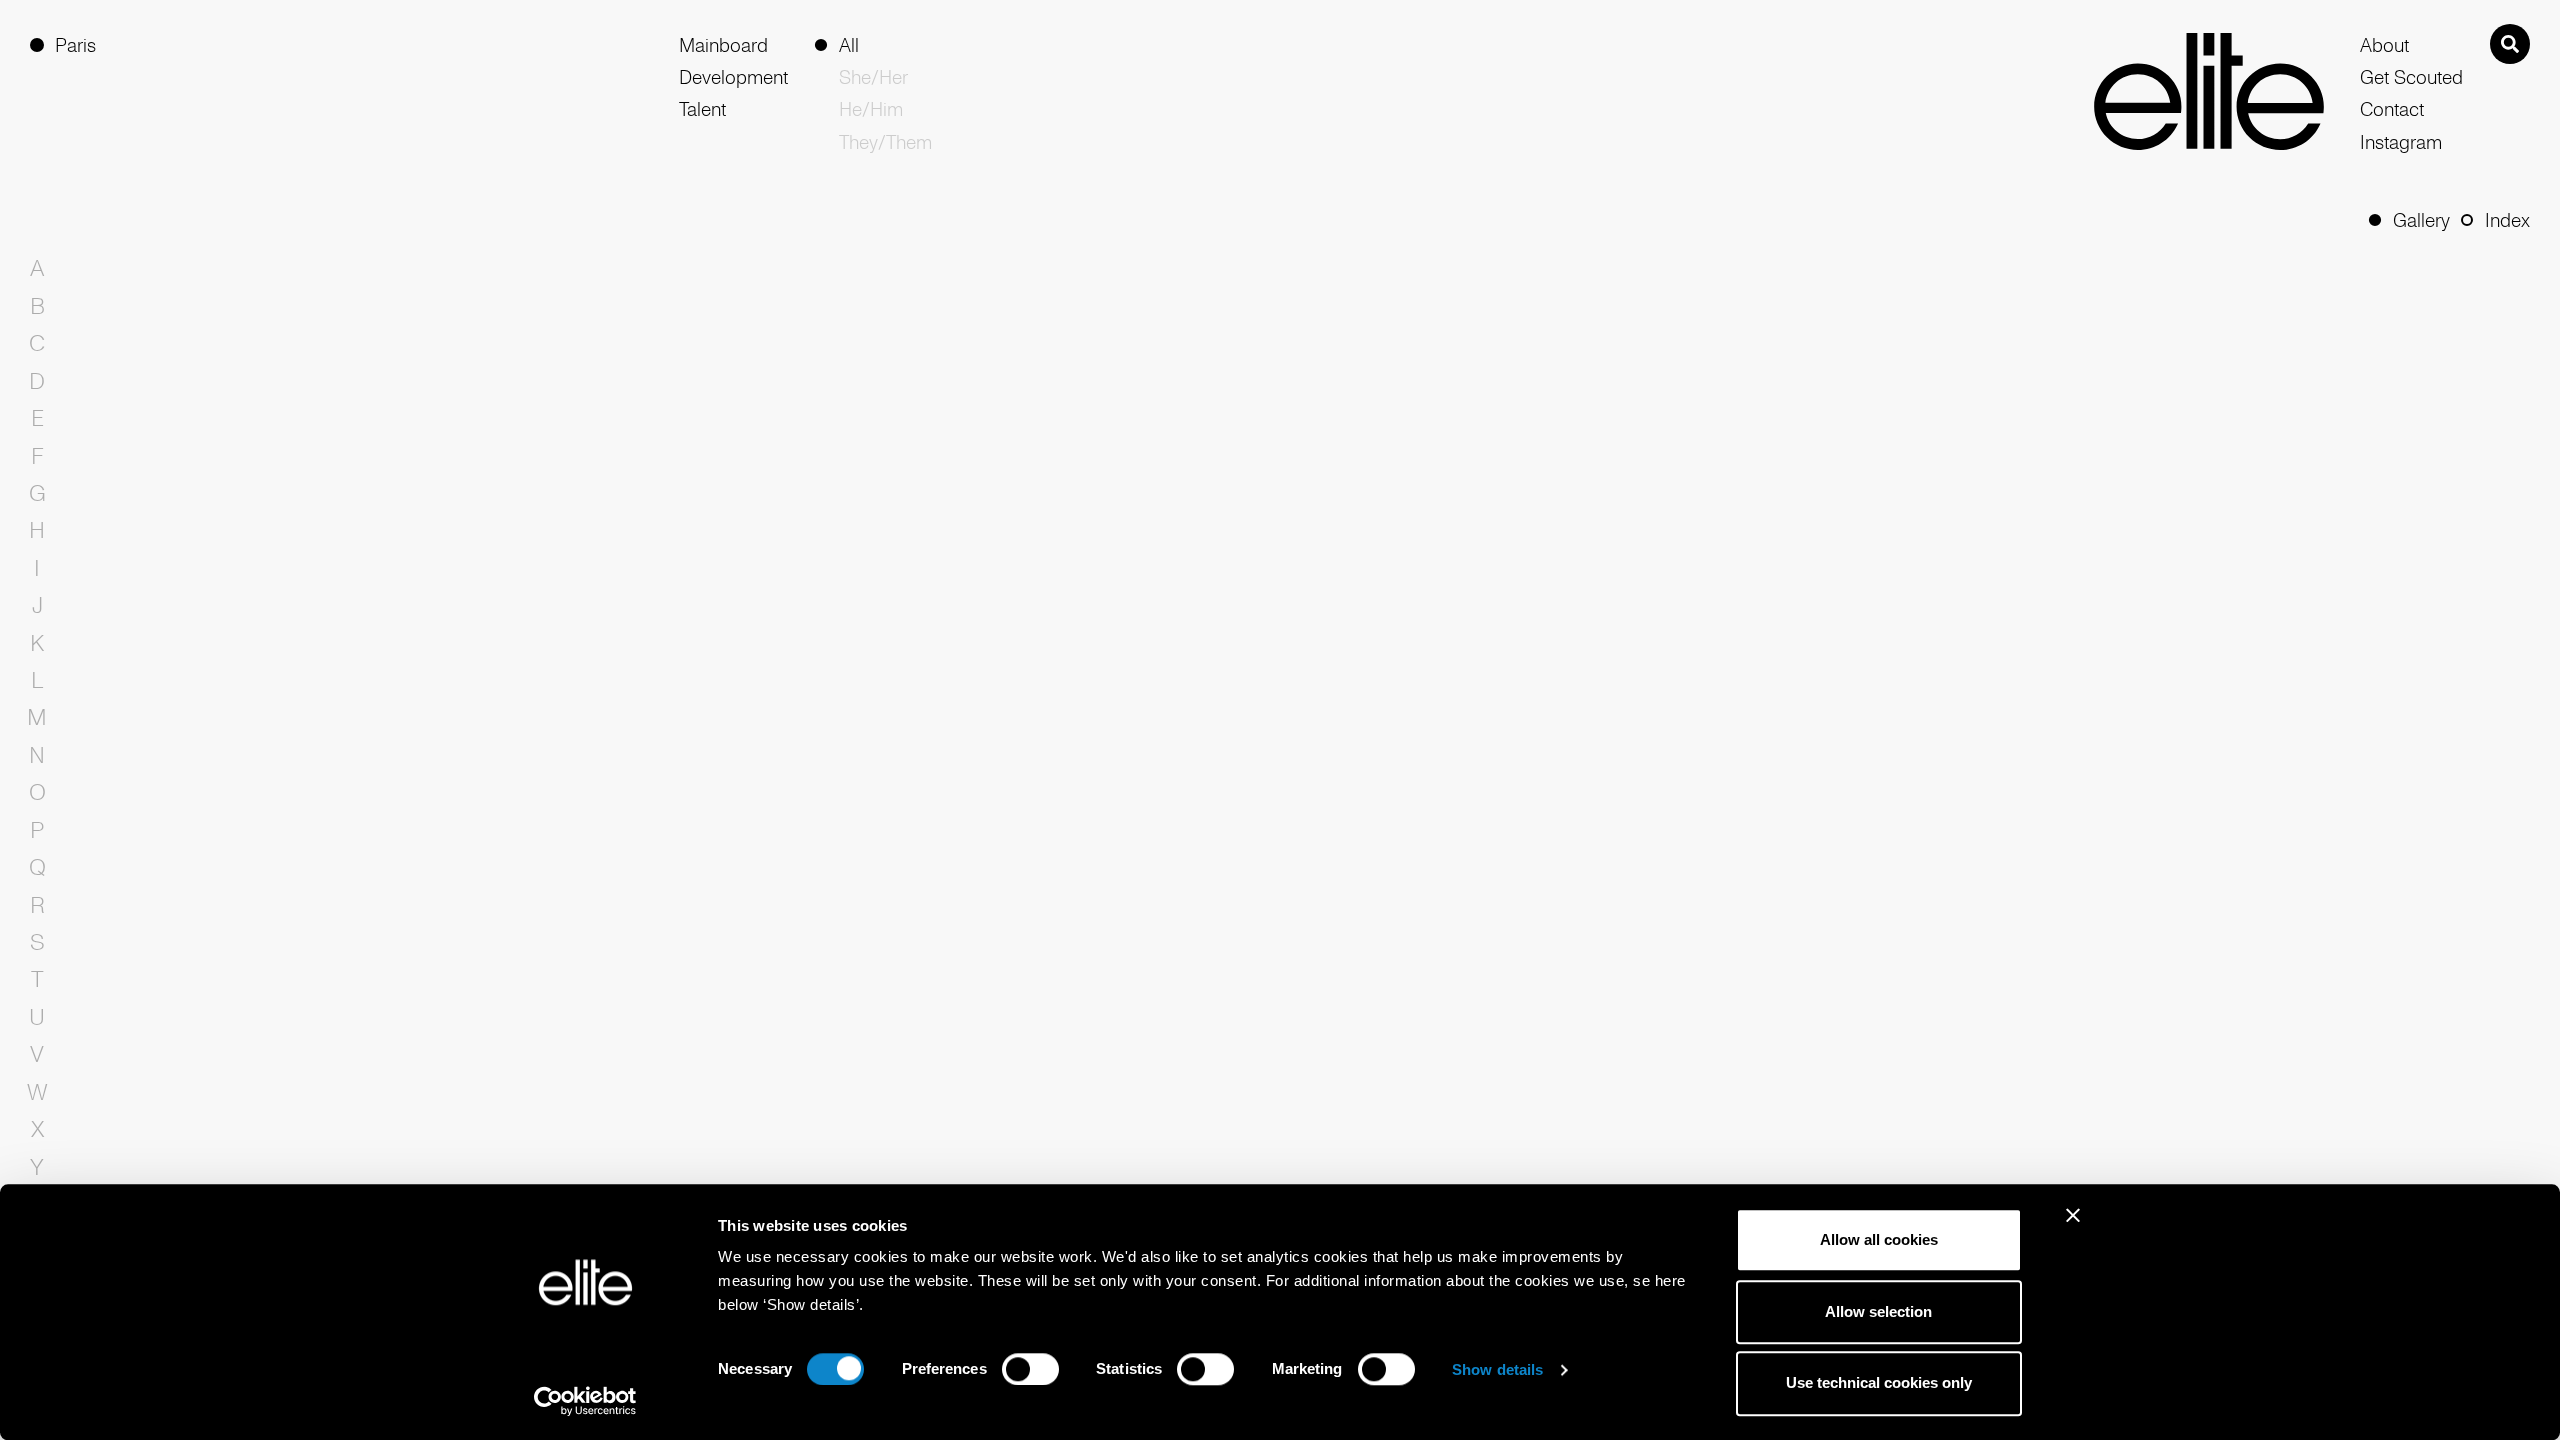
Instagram (2401, 142)
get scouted (2410, 77)
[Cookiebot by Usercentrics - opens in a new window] (585, 1401)
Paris (75, 45)
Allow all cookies (1879, 1239)
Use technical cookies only (1879, 1383)
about (2384, 45)
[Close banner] (2073, 1228)
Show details (1497, 1369)
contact (2392, 109)
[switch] (1030, 1369)
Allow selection (1878, 1311)
